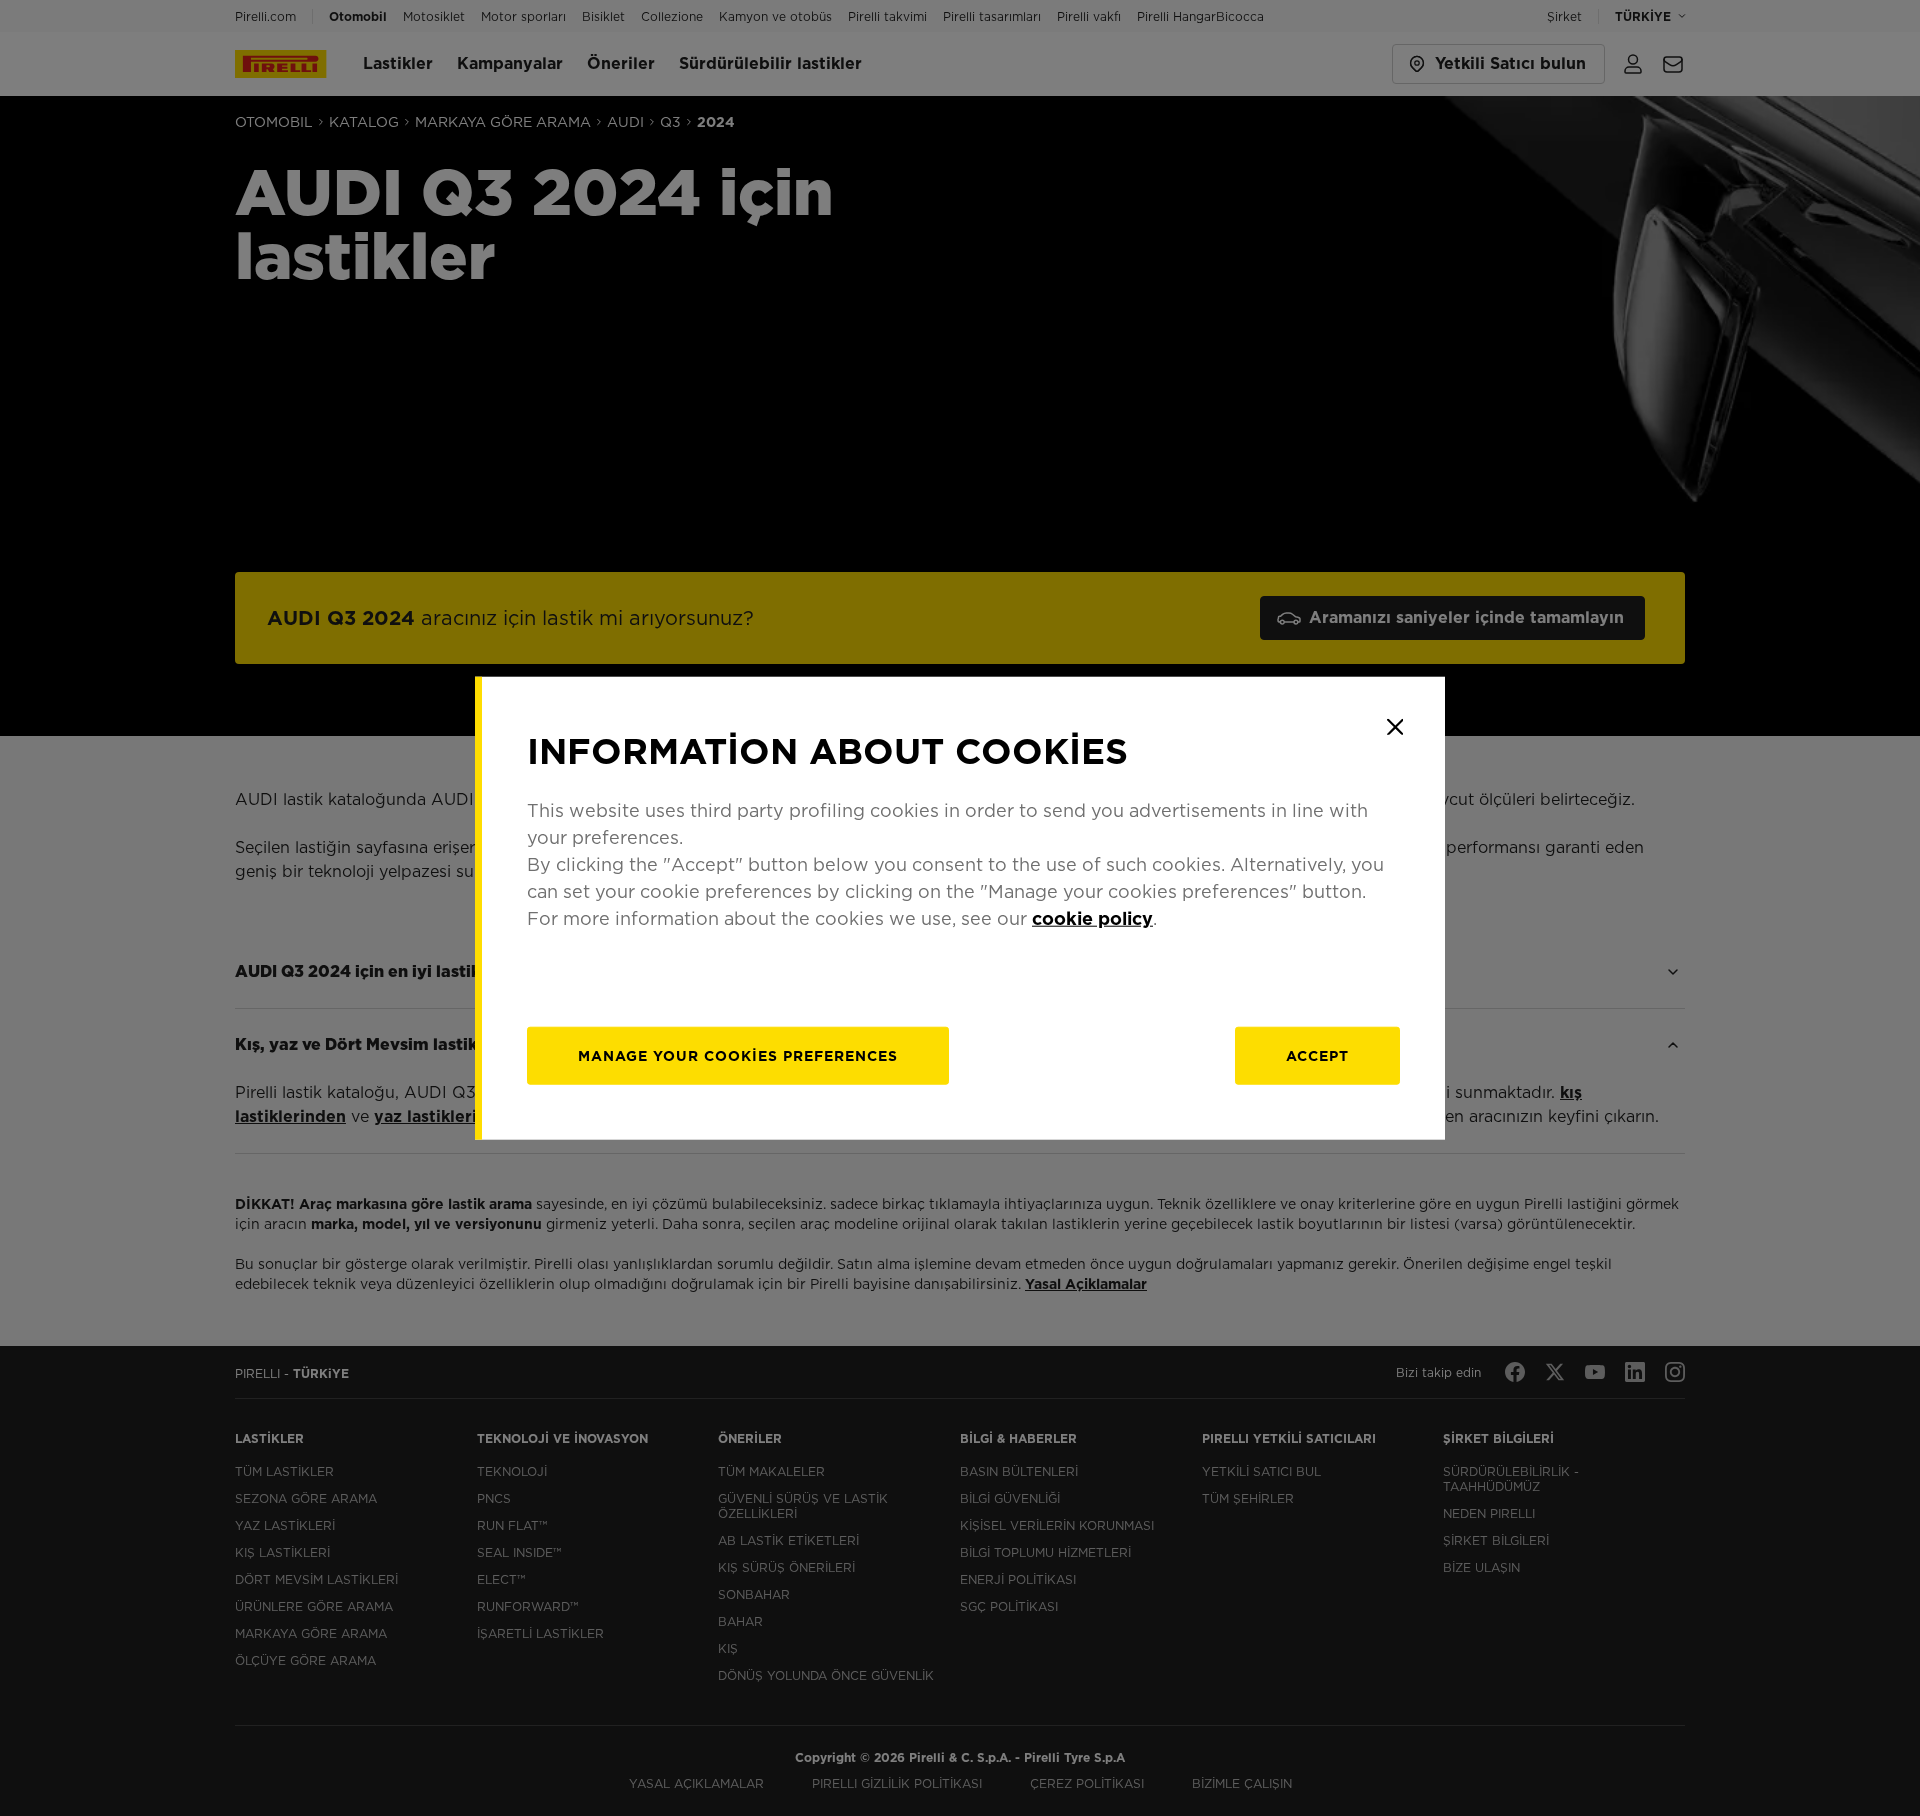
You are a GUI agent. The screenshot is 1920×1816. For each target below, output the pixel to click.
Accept (1317, 1055)
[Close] (1395, 727)
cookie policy (1092, 917)
